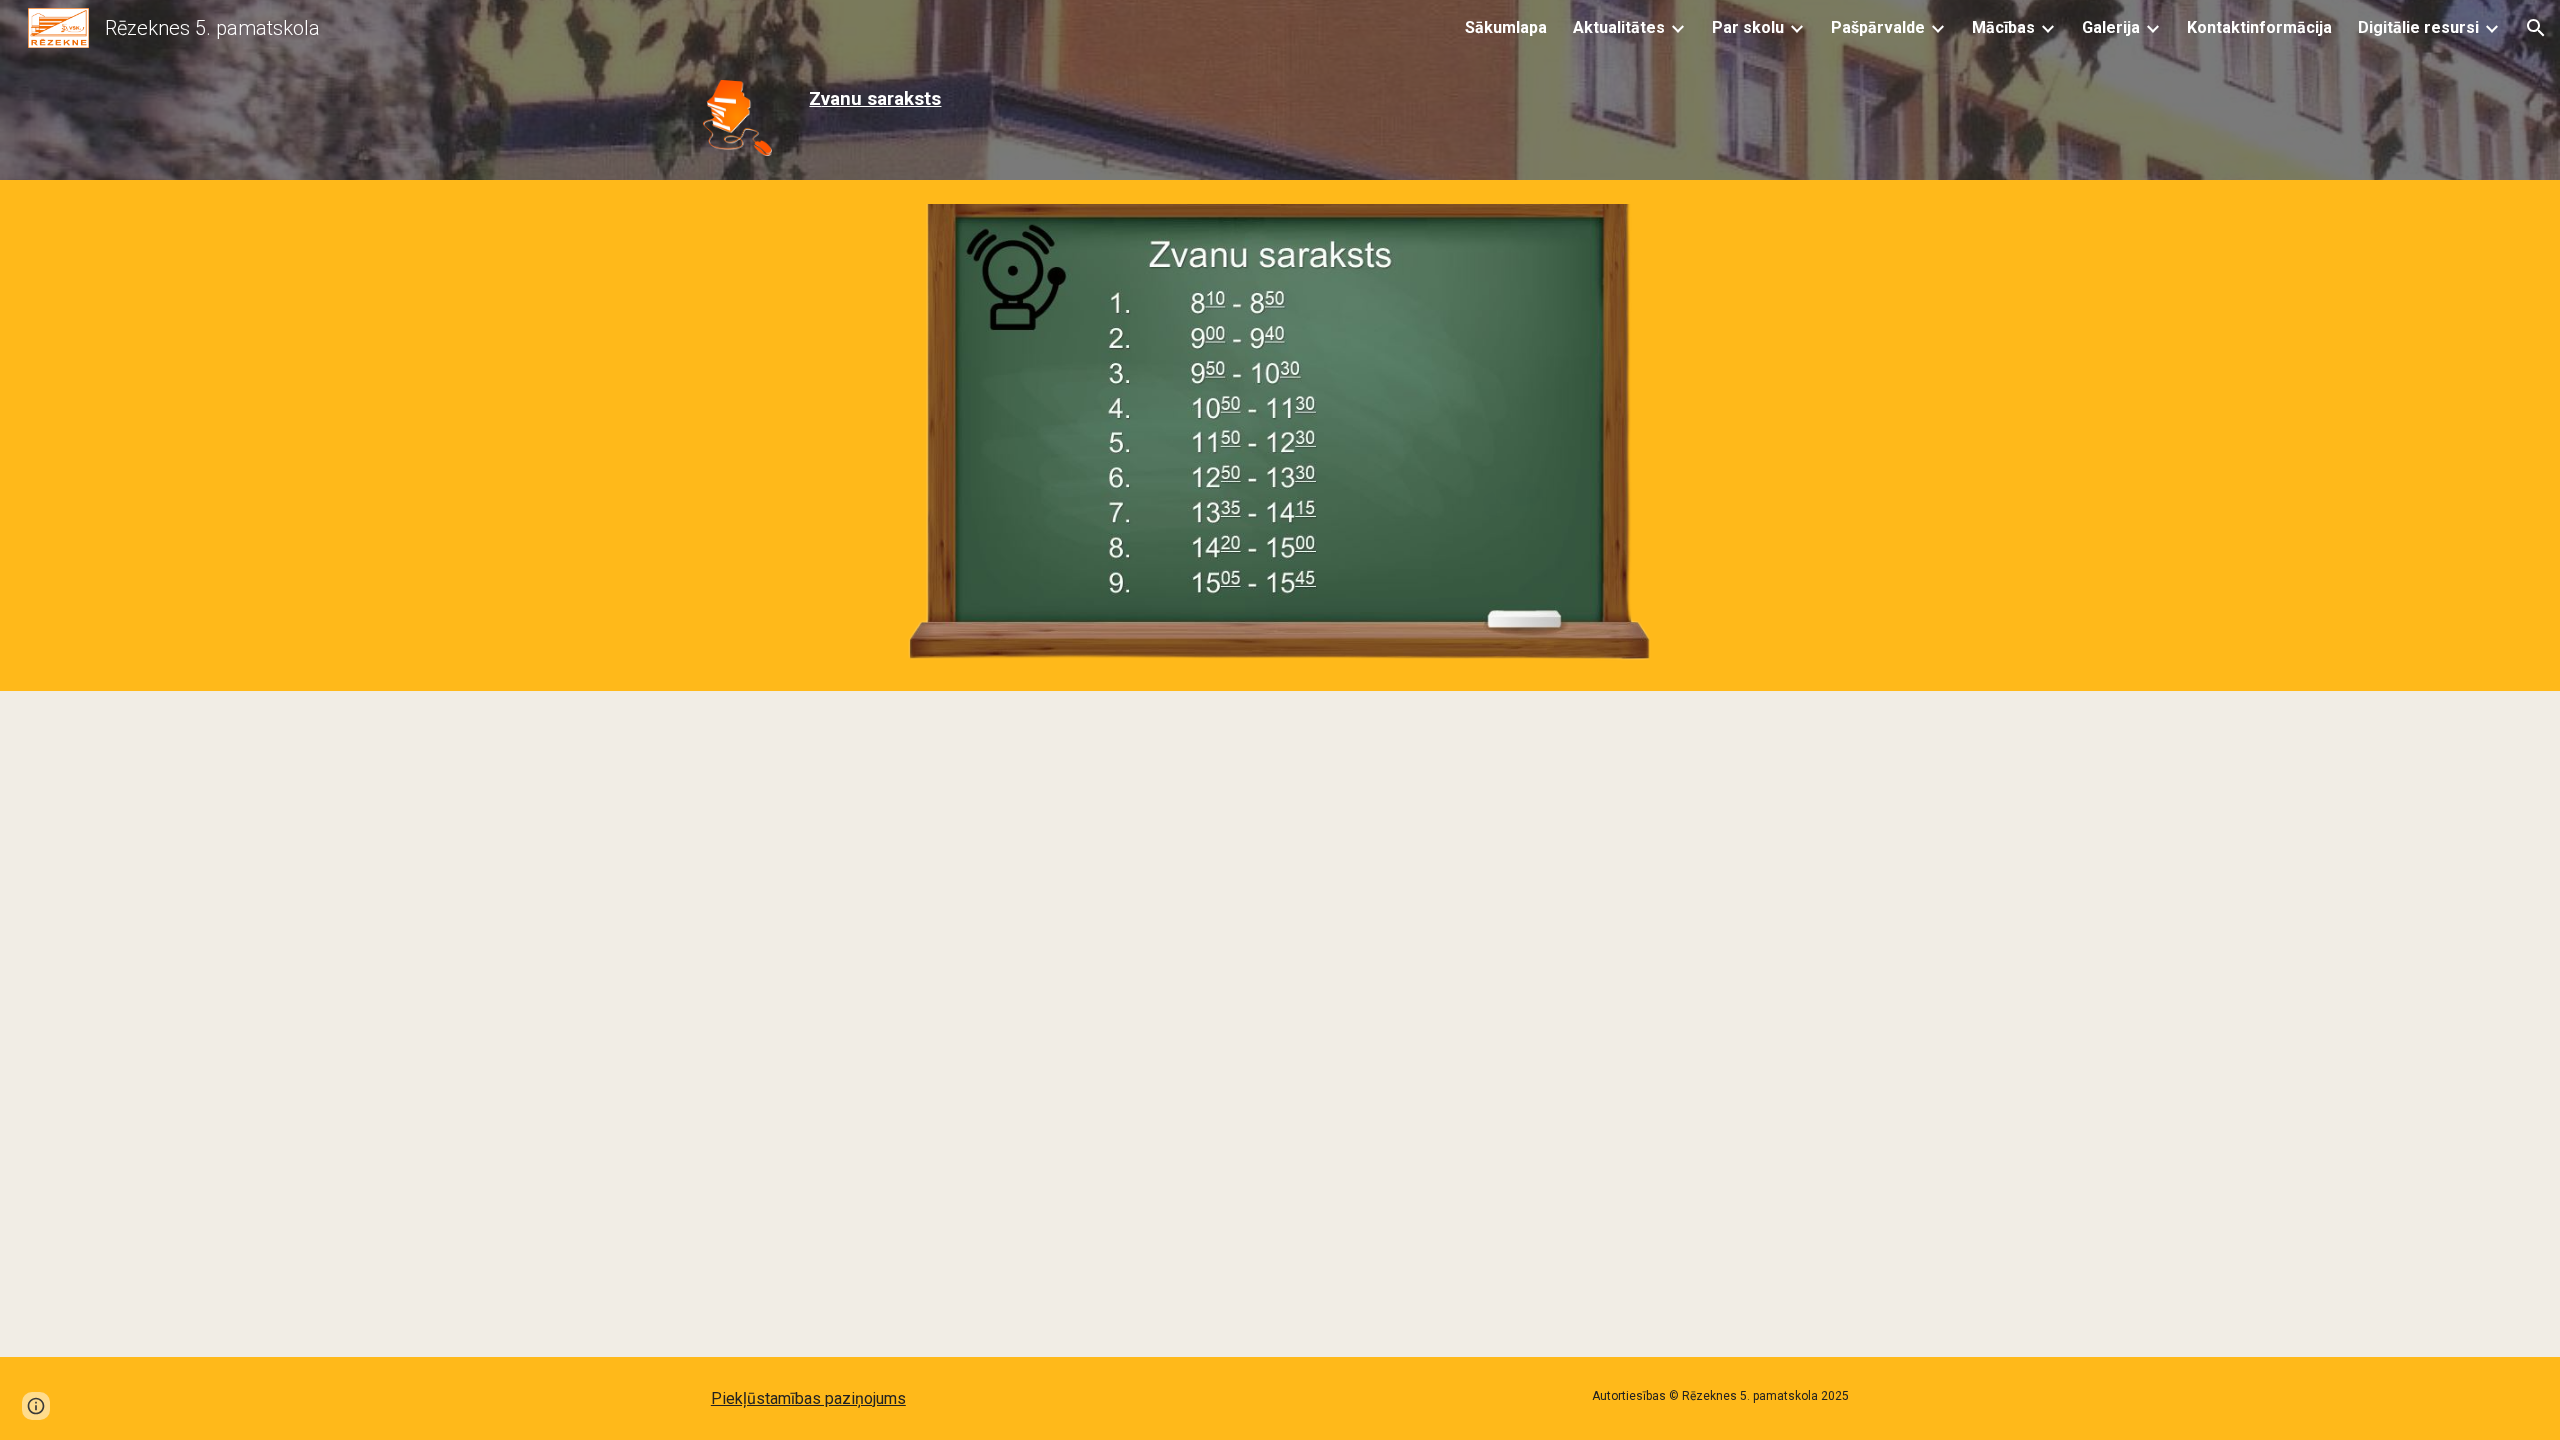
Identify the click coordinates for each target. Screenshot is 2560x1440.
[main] (983, 99)
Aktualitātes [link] (1619, 27)
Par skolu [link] (1748, 27)
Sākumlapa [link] (1506, 27)
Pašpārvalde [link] (1878, 27)
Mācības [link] (2003, 27)
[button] (2536, 28)
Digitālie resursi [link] (2418, 27)
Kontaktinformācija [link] (2259, 27)
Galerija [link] (2111, 27)
